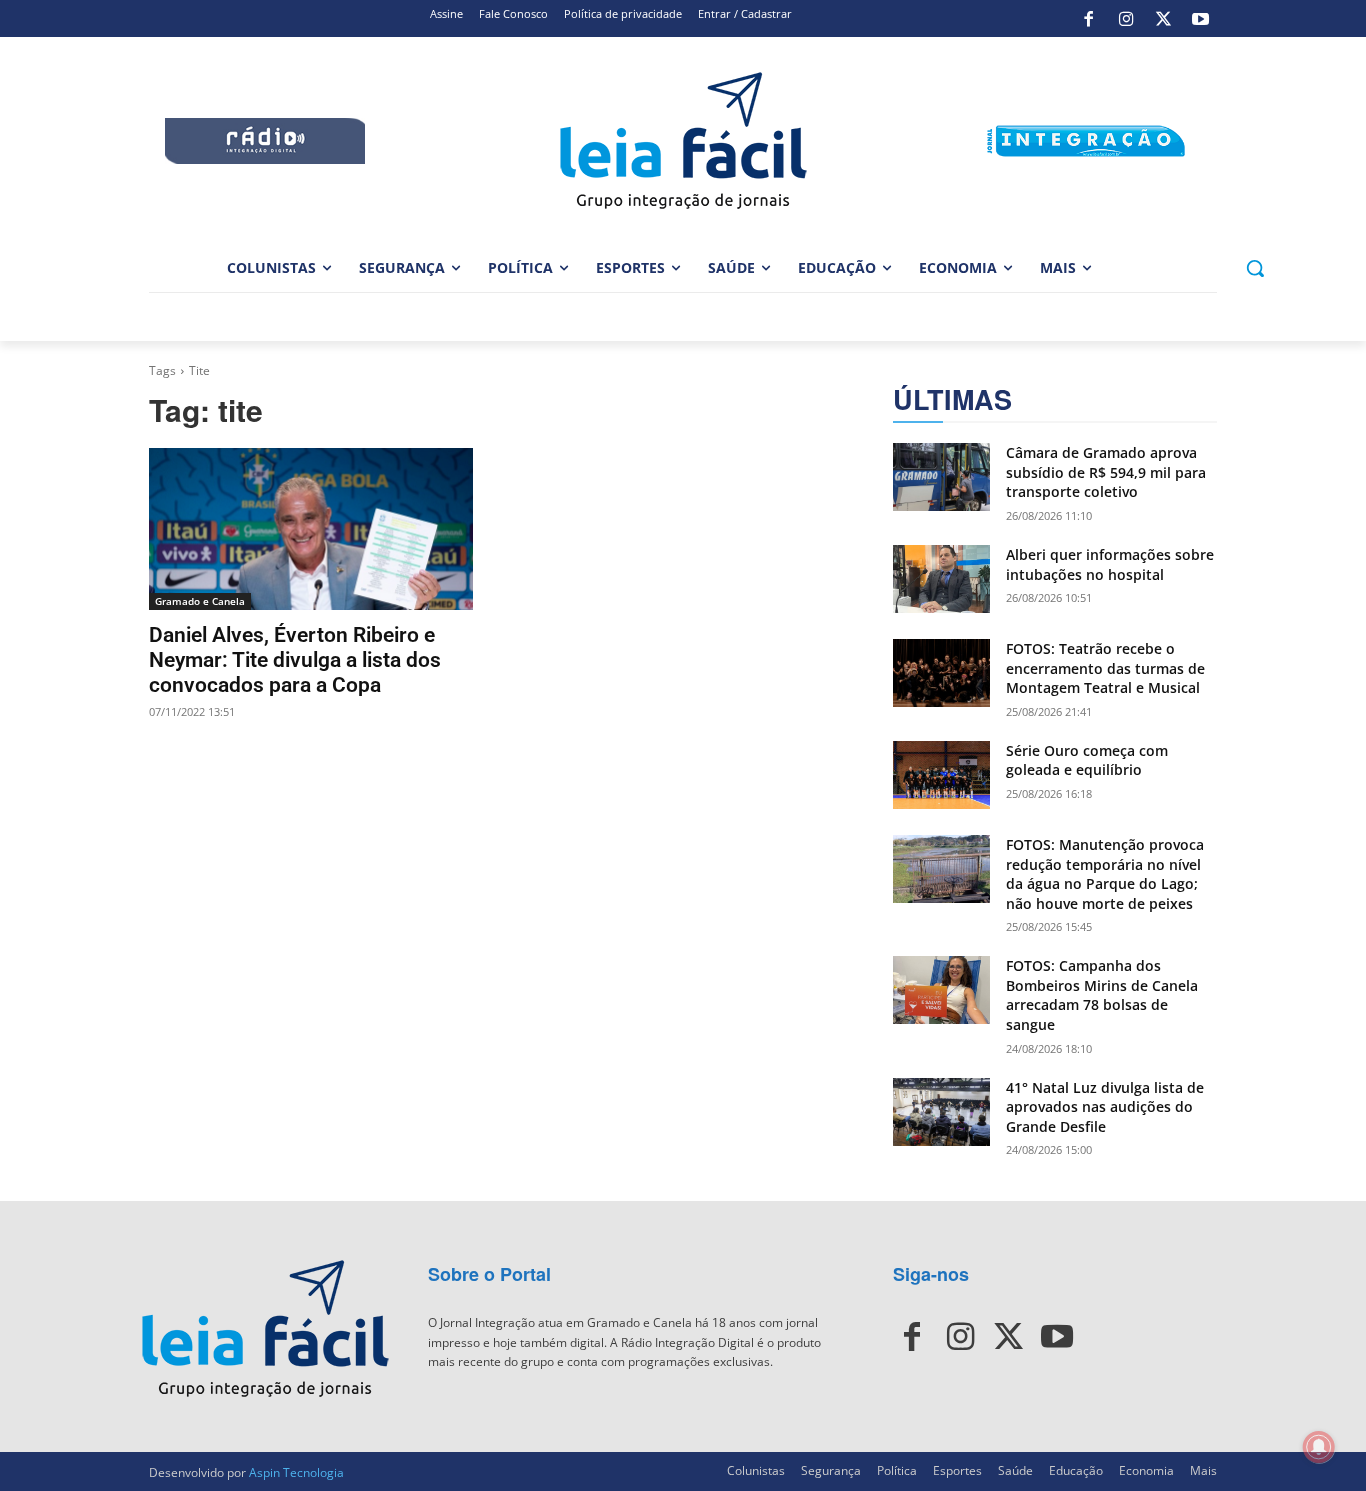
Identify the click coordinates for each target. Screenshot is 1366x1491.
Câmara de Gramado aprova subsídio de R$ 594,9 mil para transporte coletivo (1106, 472)
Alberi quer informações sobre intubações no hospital (1110, 564)
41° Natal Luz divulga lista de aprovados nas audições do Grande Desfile (1105, 1107)
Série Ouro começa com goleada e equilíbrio (1087, 760)
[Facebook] (1089, 19)
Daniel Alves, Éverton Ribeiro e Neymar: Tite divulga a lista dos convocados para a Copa (295, 660)
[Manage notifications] (1319, 1447)
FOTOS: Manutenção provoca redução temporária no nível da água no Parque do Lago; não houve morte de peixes (1105, 874)
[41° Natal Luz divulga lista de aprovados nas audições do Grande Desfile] (941, 1112)
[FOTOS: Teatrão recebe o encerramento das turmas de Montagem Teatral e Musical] (941, 673)
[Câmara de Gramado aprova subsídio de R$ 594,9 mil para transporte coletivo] (941, 477)
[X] (1163, 19)
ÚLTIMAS (952, 399)
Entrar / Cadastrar (745, 13)
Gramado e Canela (200, 601)
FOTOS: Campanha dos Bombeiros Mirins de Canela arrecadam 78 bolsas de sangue (1102, 995)
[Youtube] (1201, 19)
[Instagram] (1126, 19)
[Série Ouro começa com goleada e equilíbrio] (941, 775)
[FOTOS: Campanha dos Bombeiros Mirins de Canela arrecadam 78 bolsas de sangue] (941, 990)
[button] (1255, 268)
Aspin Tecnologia (296, 1472)
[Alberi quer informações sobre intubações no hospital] (941, 579)
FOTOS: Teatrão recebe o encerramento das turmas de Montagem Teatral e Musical (1105, 668)
